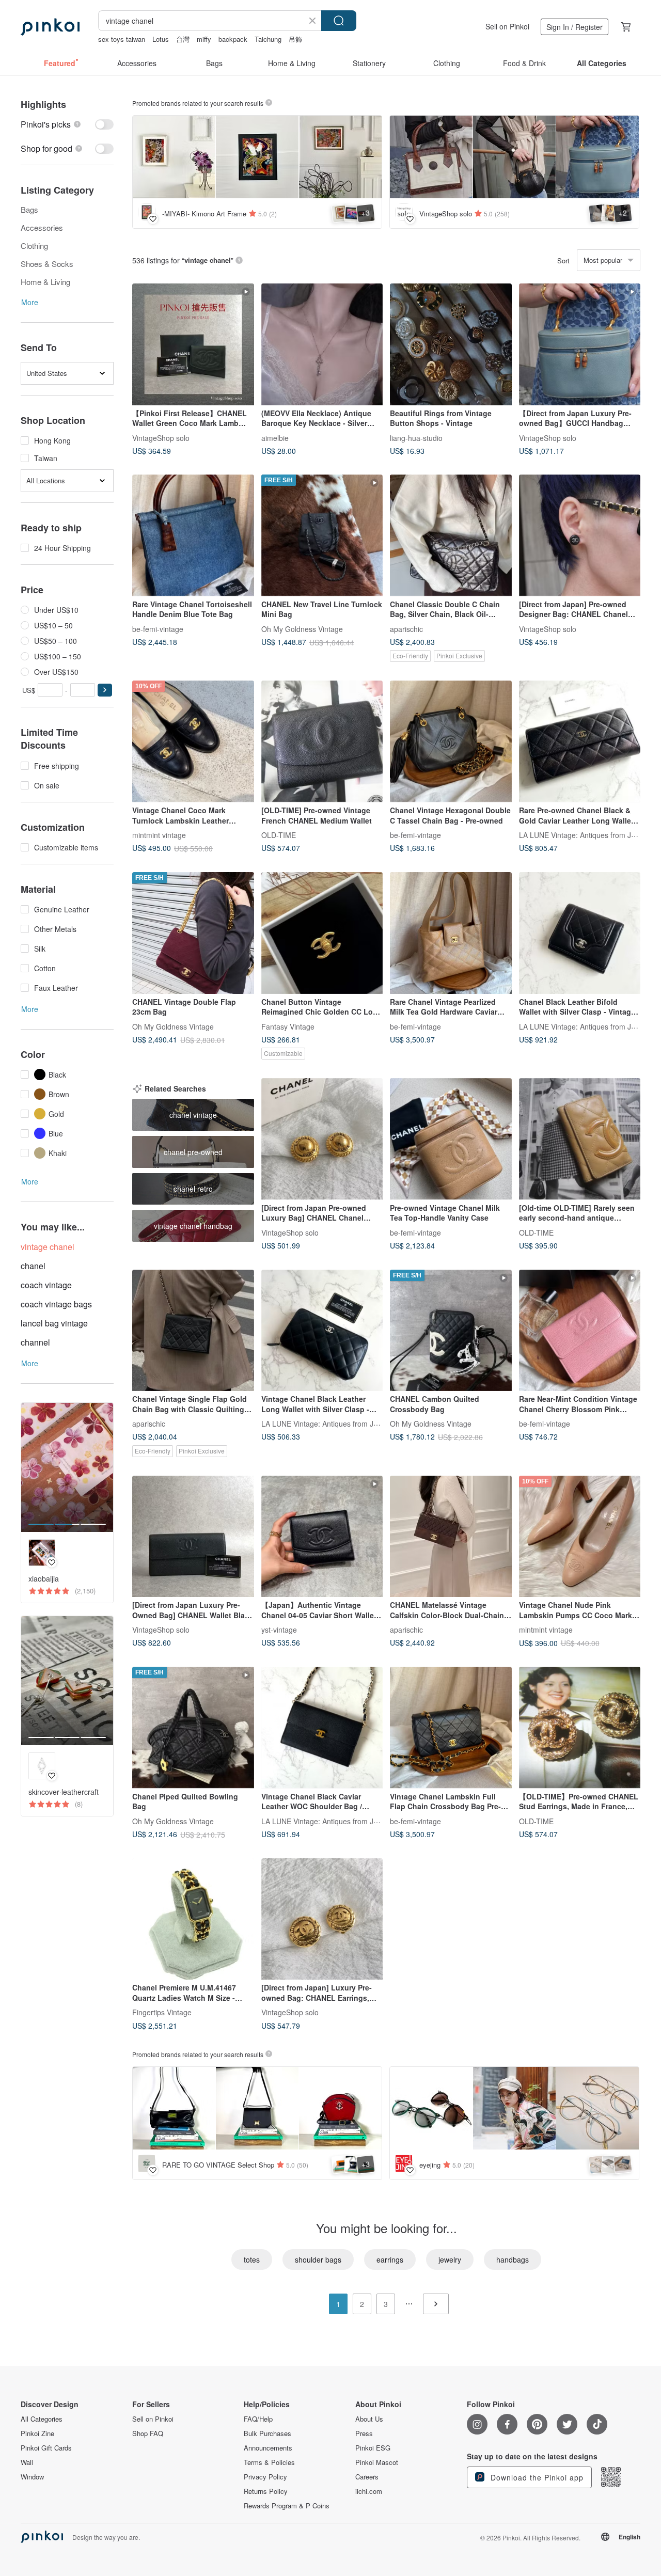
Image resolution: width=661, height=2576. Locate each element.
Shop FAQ (148, 2433)
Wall (27, 2462)
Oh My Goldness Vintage (302, 628)
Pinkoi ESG (373, 2448)
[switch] (67, 124)
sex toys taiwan (122, 39)
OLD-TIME (279, 834)
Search (339, 21)
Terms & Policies (269, 2462)
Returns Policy (266, 2491)
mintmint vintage (159, 834)
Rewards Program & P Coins (287, 2506)
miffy (204, 39)
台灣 (183, 39)
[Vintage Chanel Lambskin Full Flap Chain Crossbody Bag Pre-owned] (451, 1728)
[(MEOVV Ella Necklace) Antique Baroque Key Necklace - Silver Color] (322, 344)
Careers (367, 2477)
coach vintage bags (56, 1304)
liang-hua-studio (416, 437)
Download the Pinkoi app (536, 2477)
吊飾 (295, 39)
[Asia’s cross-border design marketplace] (50, 27)
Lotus (161, 39)
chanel (33, 1266)
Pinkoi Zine (37, 2433)
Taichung (268, 39)
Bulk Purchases (267, 2433)
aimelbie (275, 437)
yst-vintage (279, 1630)
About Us (369, 2419)
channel (35, 1342)
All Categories (42, 2419)
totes (252, 2259)
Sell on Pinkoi (507, 26)
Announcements (268, 2448)
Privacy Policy (265, 2477)
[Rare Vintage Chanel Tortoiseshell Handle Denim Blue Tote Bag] (193, 535)
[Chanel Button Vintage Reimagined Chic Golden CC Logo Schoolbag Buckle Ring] (322, 933)
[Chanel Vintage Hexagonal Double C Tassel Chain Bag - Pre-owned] (451, 741)
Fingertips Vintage (162, 2012)
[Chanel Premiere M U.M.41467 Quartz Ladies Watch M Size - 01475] (193, 1919)
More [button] (30, 302)
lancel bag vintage (54, 1323)
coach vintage (46, 1285)
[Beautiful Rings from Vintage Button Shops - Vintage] (451, 344)
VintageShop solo (161, 437)
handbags (513, 2259)
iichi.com (369, 2491)
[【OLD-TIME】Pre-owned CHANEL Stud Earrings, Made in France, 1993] (580, 1728)
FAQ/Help (258, 2419)
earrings (390, 2259)
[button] (105, 690)
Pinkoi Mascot (377, 2462)
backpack (233, 39)
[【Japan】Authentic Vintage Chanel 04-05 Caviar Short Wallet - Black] (322, 1537)
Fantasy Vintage (288, 1026)
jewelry (450, 2259)
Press (364, 2433)
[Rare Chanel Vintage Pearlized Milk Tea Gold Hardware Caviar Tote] (451, 933)
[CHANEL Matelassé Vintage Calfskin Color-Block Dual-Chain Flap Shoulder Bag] (451, 1537)
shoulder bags (318, 2259)
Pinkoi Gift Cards (46, 2448)
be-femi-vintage (158, 628)
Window (32, 2477)
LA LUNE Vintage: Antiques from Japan (583, 834)
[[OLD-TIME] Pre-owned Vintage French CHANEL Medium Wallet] (322, 741)
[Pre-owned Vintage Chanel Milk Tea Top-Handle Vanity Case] (451, 1139)
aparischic (406, 628)
